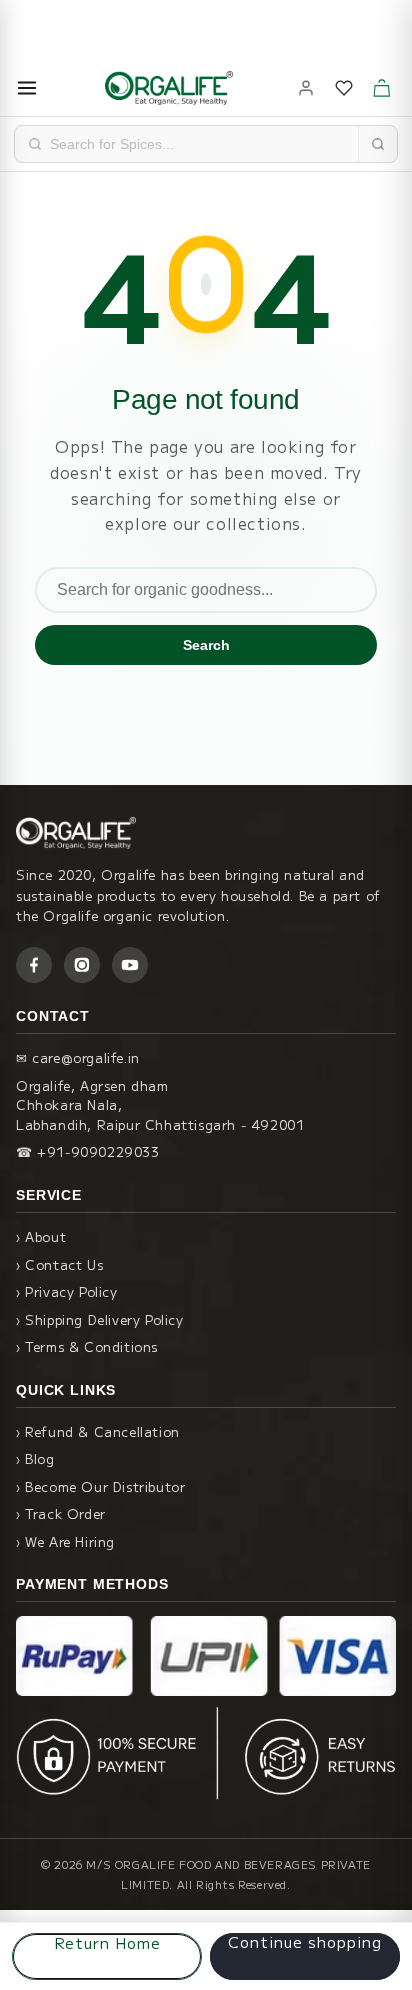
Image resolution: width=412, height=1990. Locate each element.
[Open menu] (27, 88)
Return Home (107, 1943)
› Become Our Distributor (100, 1486)
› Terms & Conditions (87, 1346)
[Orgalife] (169, 88)
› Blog (35, 1458)
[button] (382, 88)
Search (206, 645)
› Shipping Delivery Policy (100, 1319)
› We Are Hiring (65, 1541)
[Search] (377, 144)
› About (41, 1236)
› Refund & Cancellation (98, 1431)
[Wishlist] (344, 88)
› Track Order (61, 1513)
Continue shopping (305, 1942)
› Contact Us (59, 1264)
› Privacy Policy (67, 1291)
